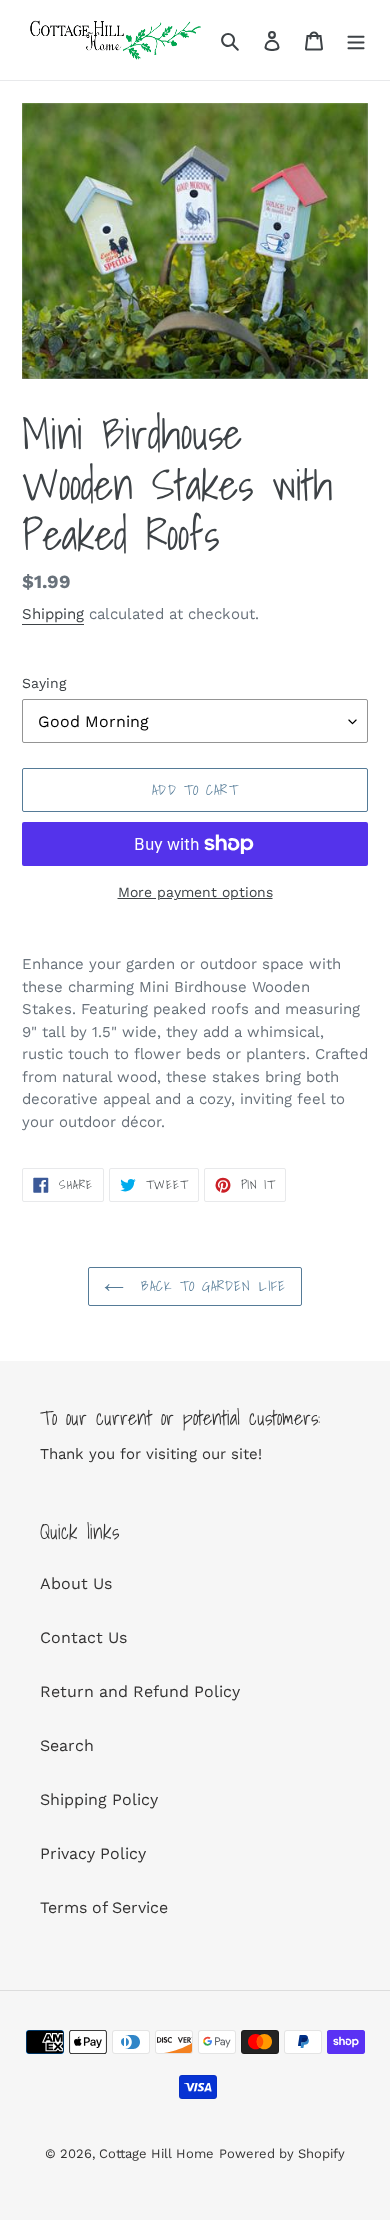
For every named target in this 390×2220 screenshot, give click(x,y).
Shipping (53, 614)
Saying (44, 683)
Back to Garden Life (210, 1286)
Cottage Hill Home (156, 2153)
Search (67, 1745)
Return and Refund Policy (140, 1691)
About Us (76, 1583)
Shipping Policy (99, 1799)
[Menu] (356, 40)
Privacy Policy (93, 1853)
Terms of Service (104, 1907)
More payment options (195, 892)
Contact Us (83, 1637)
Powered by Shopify (282, 2153)
